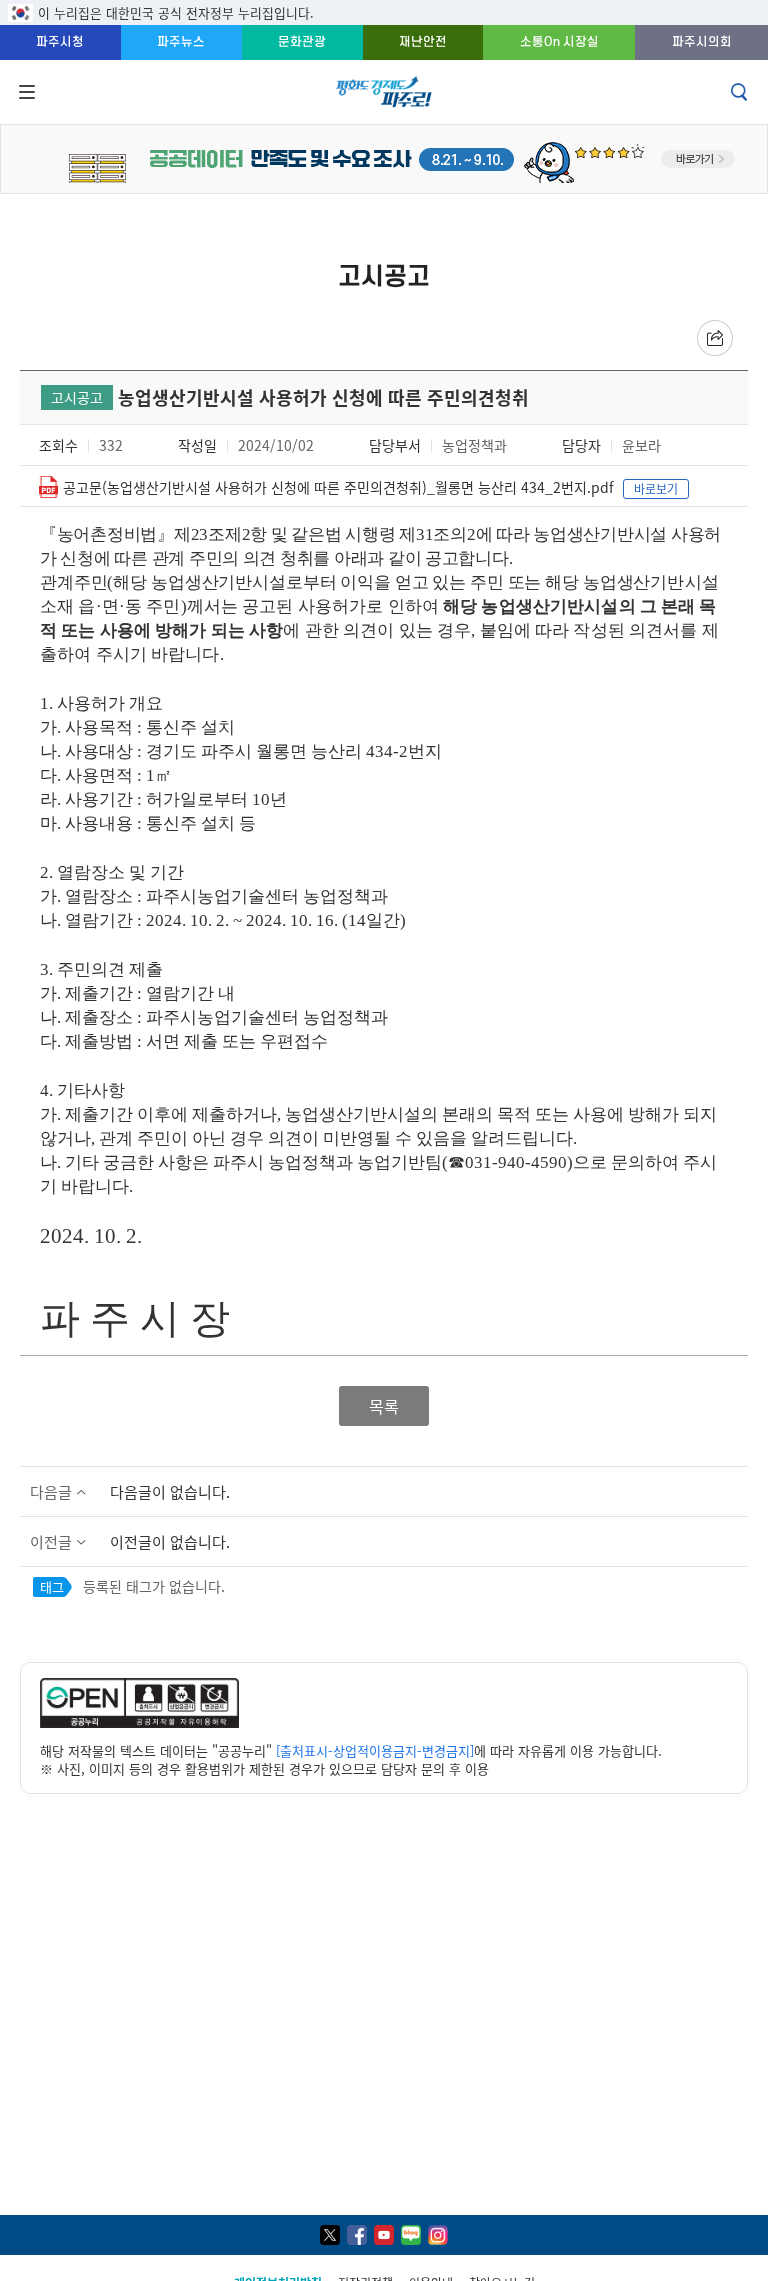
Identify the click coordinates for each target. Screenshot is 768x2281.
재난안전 (423, 41)
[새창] (330, 2235)
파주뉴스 (181, 41)
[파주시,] (384, 156)
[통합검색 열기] (741, 92)
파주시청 (60, 41)
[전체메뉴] (25, 92)
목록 (384, 1405)
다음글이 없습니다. (170, 1491)
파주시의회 (702, 41)
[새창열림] (139, 1722)
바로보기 (656, 488)
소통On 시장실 (559, 41)
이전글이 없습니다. (170, 1541)
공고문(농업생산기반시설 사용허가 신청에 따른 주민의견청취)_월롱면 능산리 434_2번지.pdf (338, 487)
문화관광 (302, 41)
